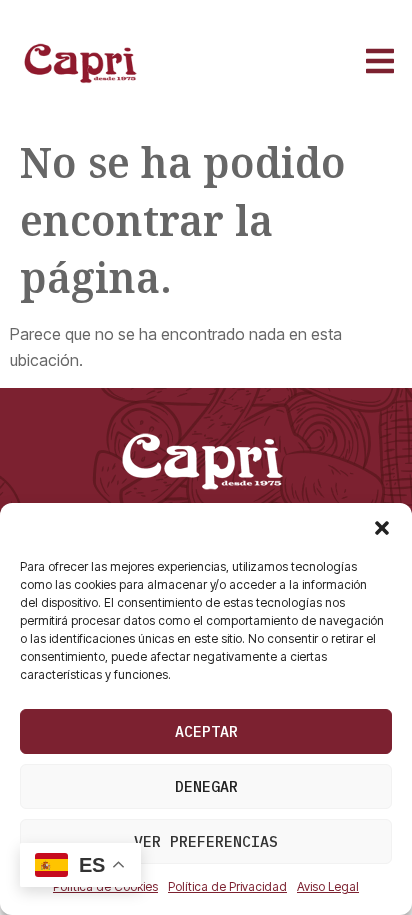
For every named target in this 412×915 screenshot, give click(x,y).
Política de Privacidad (227, 886)
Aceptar (206, 731)
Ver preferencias (206, 841)
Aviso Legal (328, 886)
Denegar (206, 786)
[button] (382, 528)
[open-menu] (379, 63)
